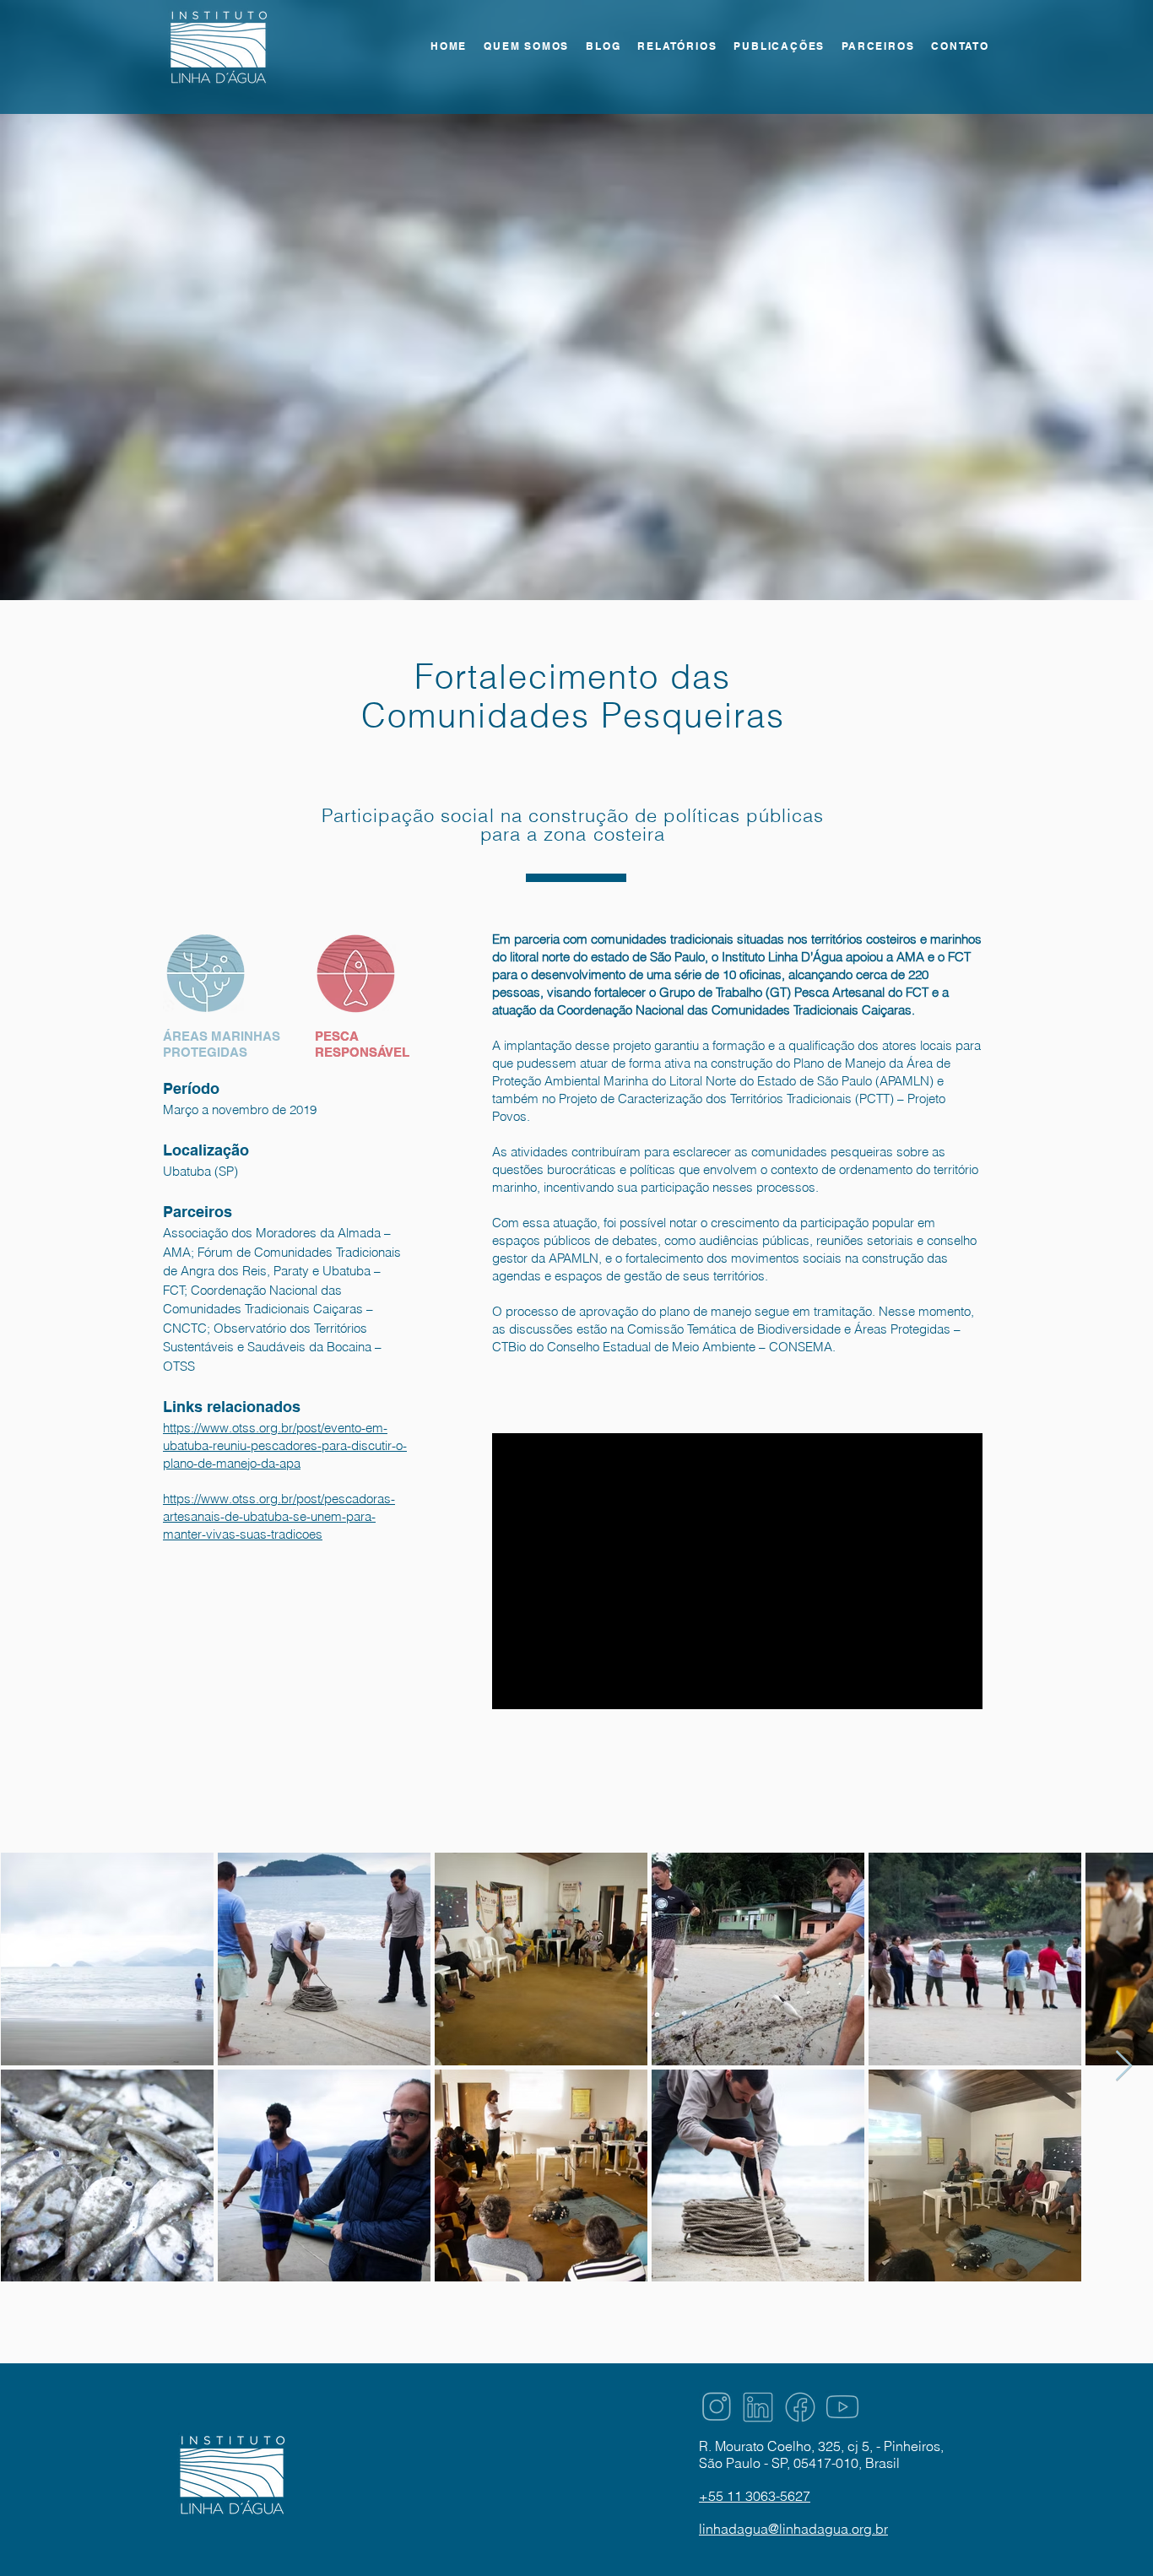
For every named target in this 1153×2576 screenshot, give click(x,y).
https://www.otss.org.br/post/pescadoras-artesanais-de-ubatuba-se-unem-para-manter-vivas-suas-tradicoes (279, 1516)
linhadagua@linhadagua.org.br (793, 2529)
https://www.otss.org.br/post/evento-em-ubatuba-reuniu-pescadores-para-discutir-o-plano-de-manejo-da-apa (285, 1445)
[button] (677, 47)
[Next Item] (1124, 2067)
